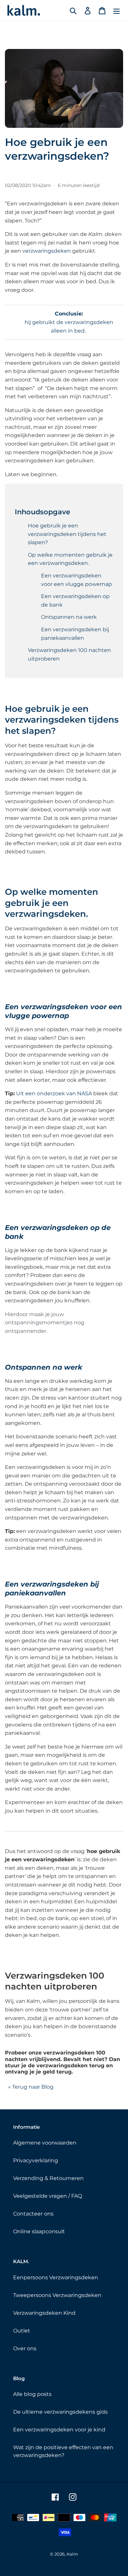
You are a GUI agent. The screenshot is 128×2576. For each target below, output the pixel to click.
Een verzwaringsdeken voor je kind (59, 2430)
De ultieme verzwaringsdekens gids (60, 2412)
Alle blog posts (32, 2394)
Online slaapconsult (39, 2231)
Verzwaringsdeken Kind (44, 2313)
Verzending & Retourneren (48, 2178)
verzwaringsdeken (47, 251)
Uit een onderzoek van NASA (54, 1093)
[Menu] (117, 10)
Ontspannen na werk (69, 617)
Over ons (25, 2348)
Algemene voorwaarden (45, 2143)
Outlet (22, 2331)
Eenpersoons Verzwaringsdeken (56, 2277)
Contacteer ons (33, 2214)
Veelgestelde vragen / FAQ (48, 2196)
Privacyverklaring (36, 2160)
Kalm (72, 2554)
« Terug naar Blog (31, 2087)
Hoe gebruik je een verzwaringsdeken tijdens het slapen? (67, 534)
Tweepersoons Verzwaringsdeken (57, 2295)
